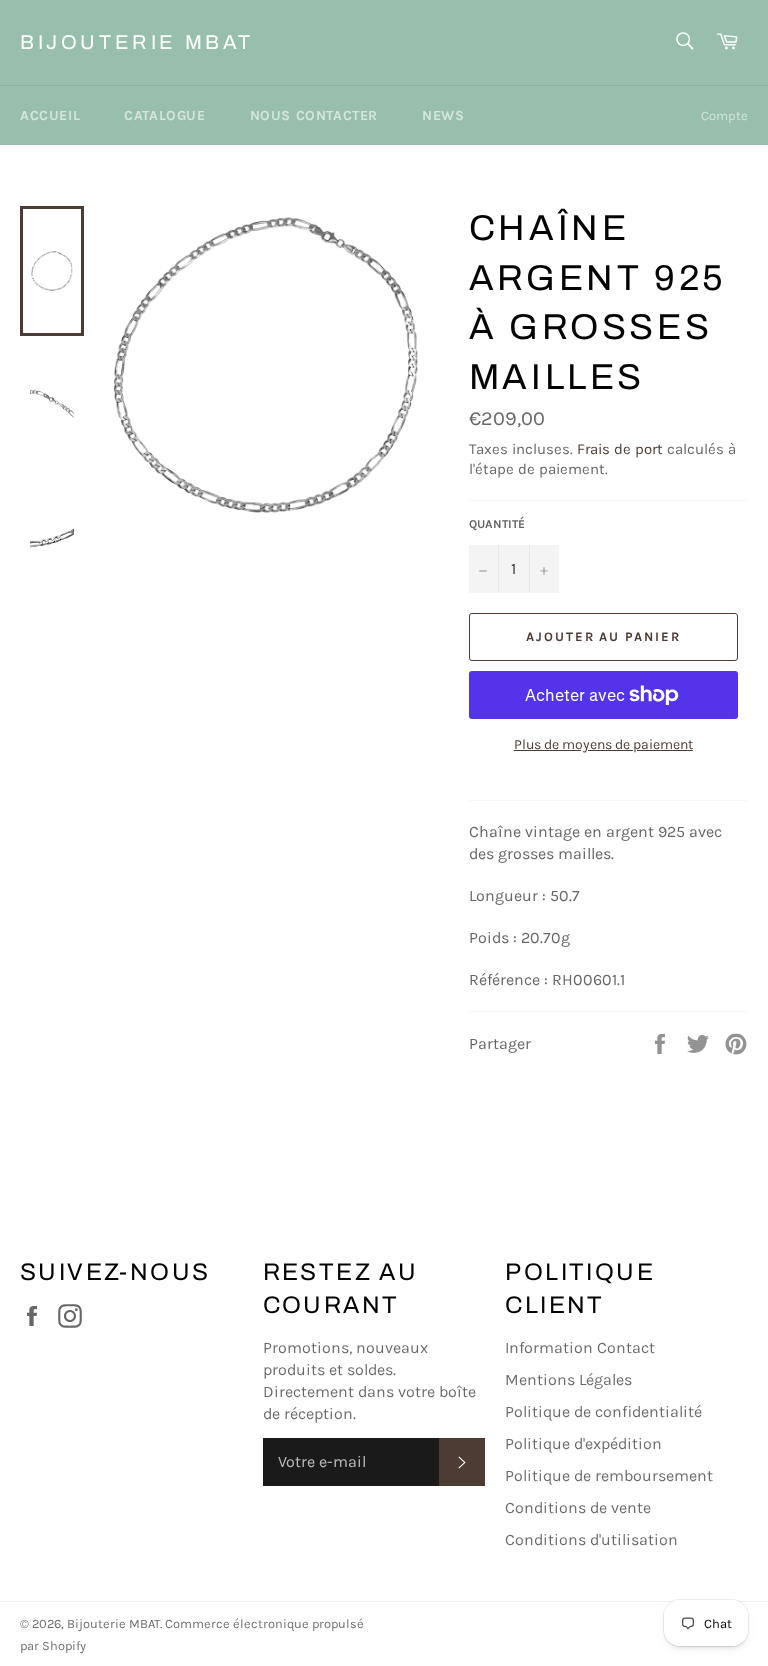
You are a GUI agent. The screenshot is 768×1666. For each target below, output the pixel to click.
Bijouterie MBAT (137, 42)
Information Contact (580, 1347)
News (443, 115)
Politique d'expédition (583, 1443)
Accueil (50, 115)
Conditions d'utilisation (591, 1539)
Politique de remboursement (609, 1475)
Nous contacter (314, 115)
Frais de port (620, 449)
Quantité (497, 524)
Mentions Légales (568, 1379)
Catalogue (164, 115)
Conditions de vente (578, 1507)
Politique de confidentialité (603, 1411)
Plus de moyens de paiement (603, 744)
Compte (724, 115)
